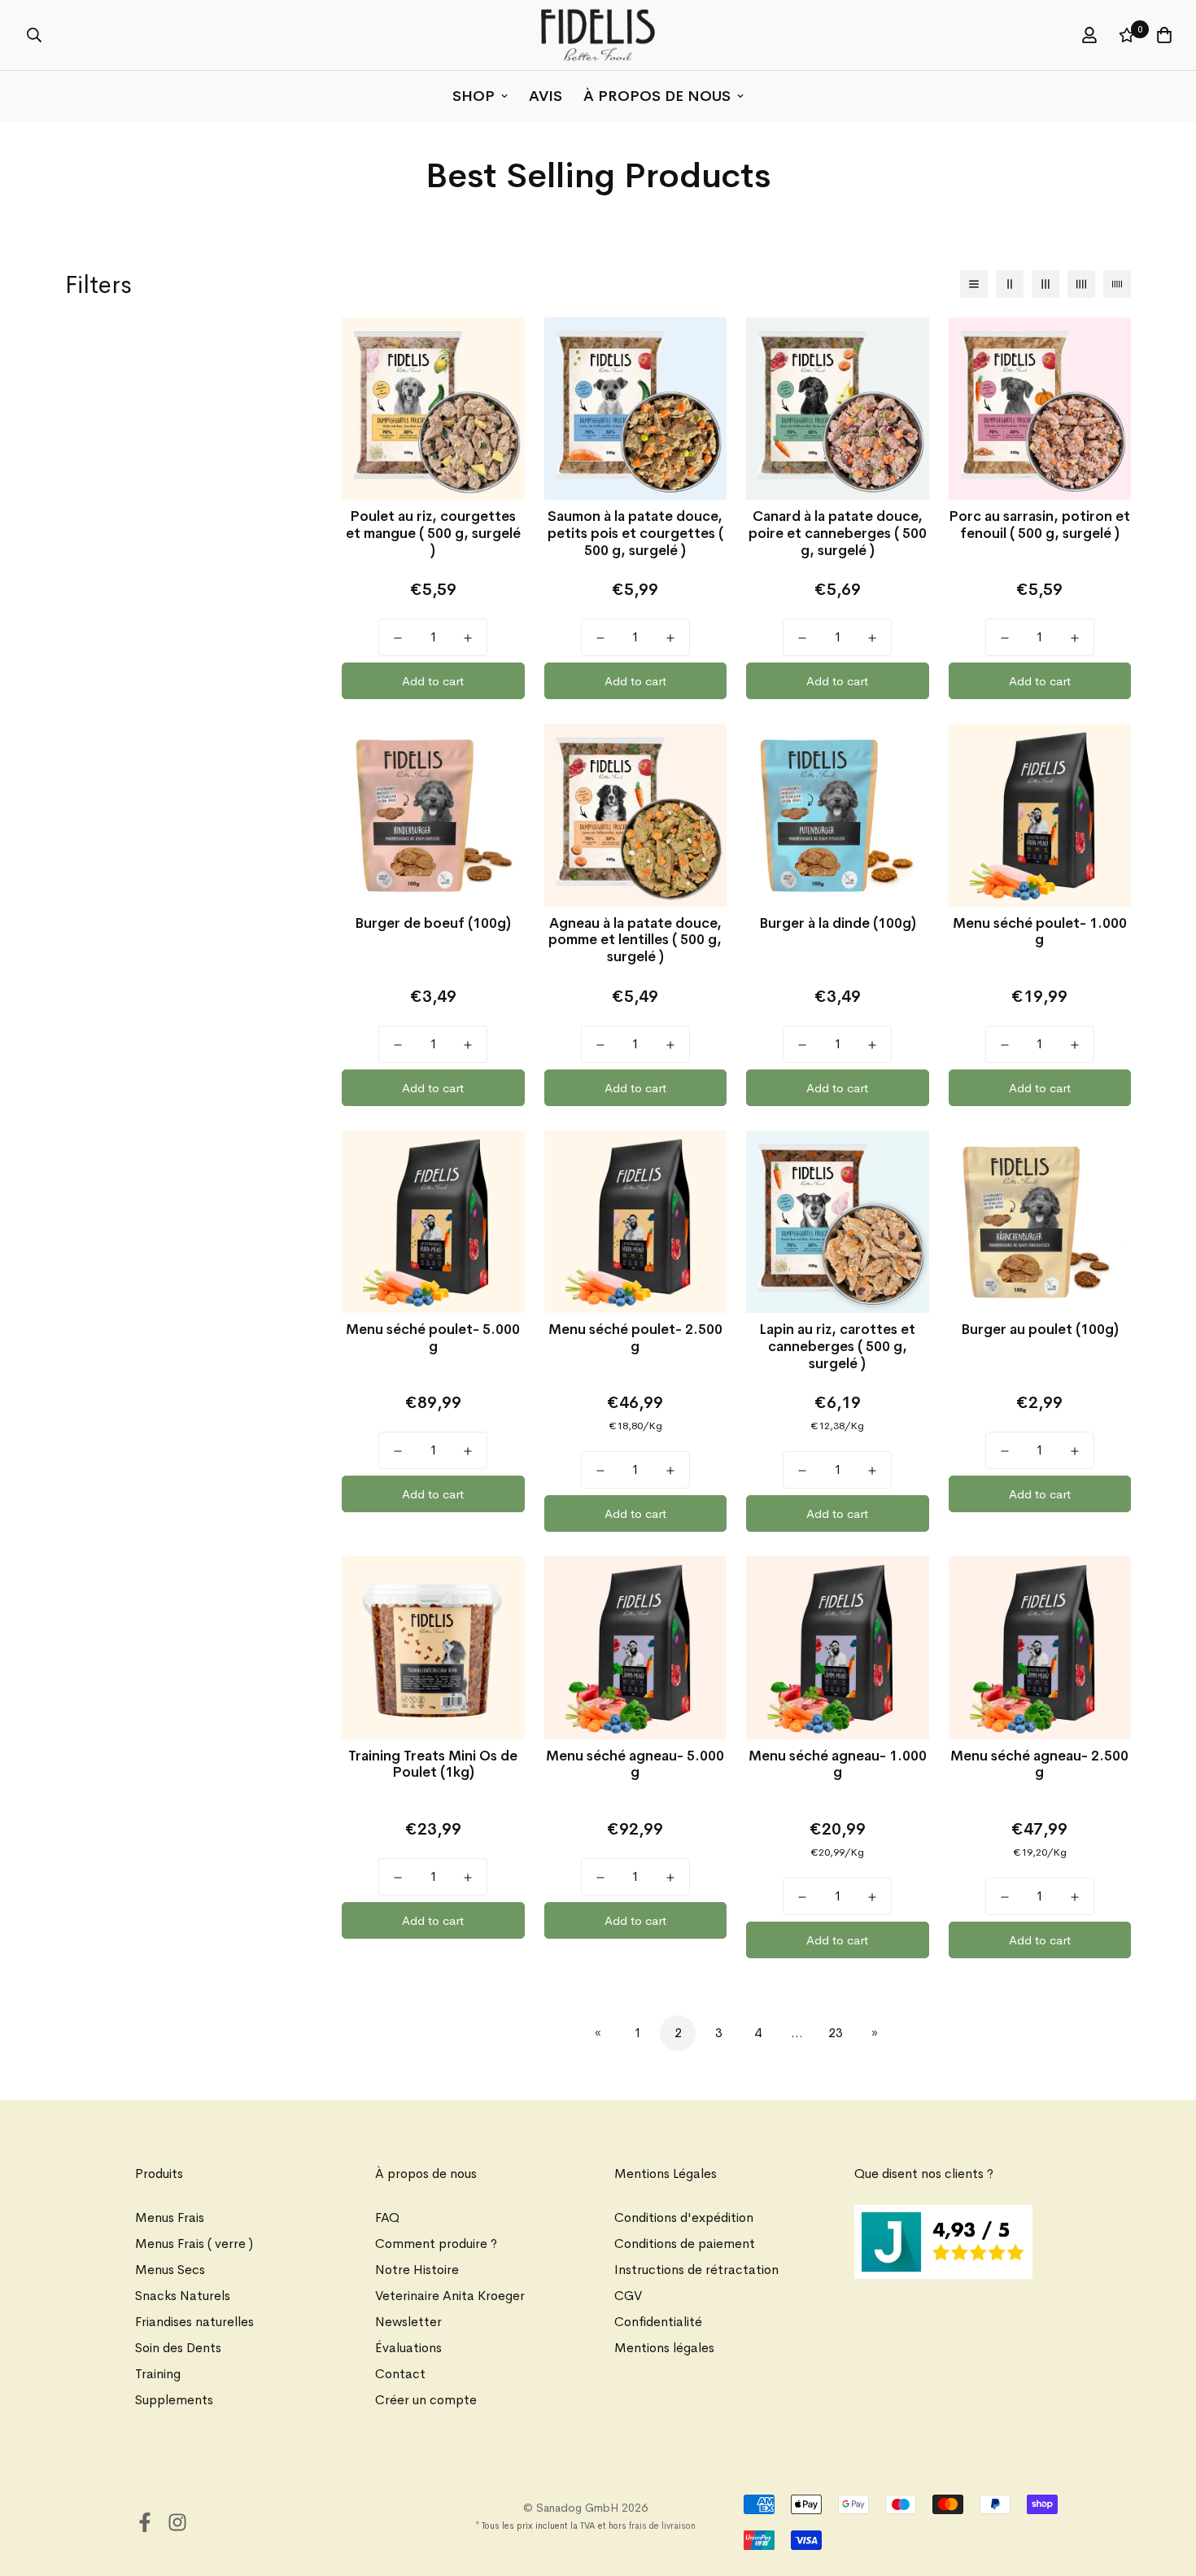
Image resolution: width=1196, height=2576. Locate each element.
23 (836, 2033)
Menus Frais (170, 2217)
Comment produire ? (436, 2244)
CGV (628, 2296)
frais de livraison (662, 2526)
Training (158, 2374)
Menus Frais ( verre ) (194, 2244)
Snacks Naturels (183, 2296)
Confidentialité (658, 2322)
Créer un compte (426, 2400)
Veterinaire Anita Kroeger (450, 2296)
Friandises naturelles (194, 2322)
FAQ (387, 2217)
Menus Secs (170, 2270)
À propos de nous (657, 96)
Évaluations (408, 2348)
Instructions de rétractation (696, 2270)
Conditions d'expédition (684, 2217)
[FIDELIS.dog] (598, 35)
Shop (474, 96)
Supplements (174, 2400)
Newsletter (408, 2322)
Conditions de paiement (685, 2244)
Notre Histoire (417, 2270)
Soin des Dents (178, 2348)
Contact (400, 2374)
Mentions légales (664, 2348)
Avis (546, 96)
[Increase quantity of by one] (468, 638)
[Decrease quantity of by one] (398, 638)
